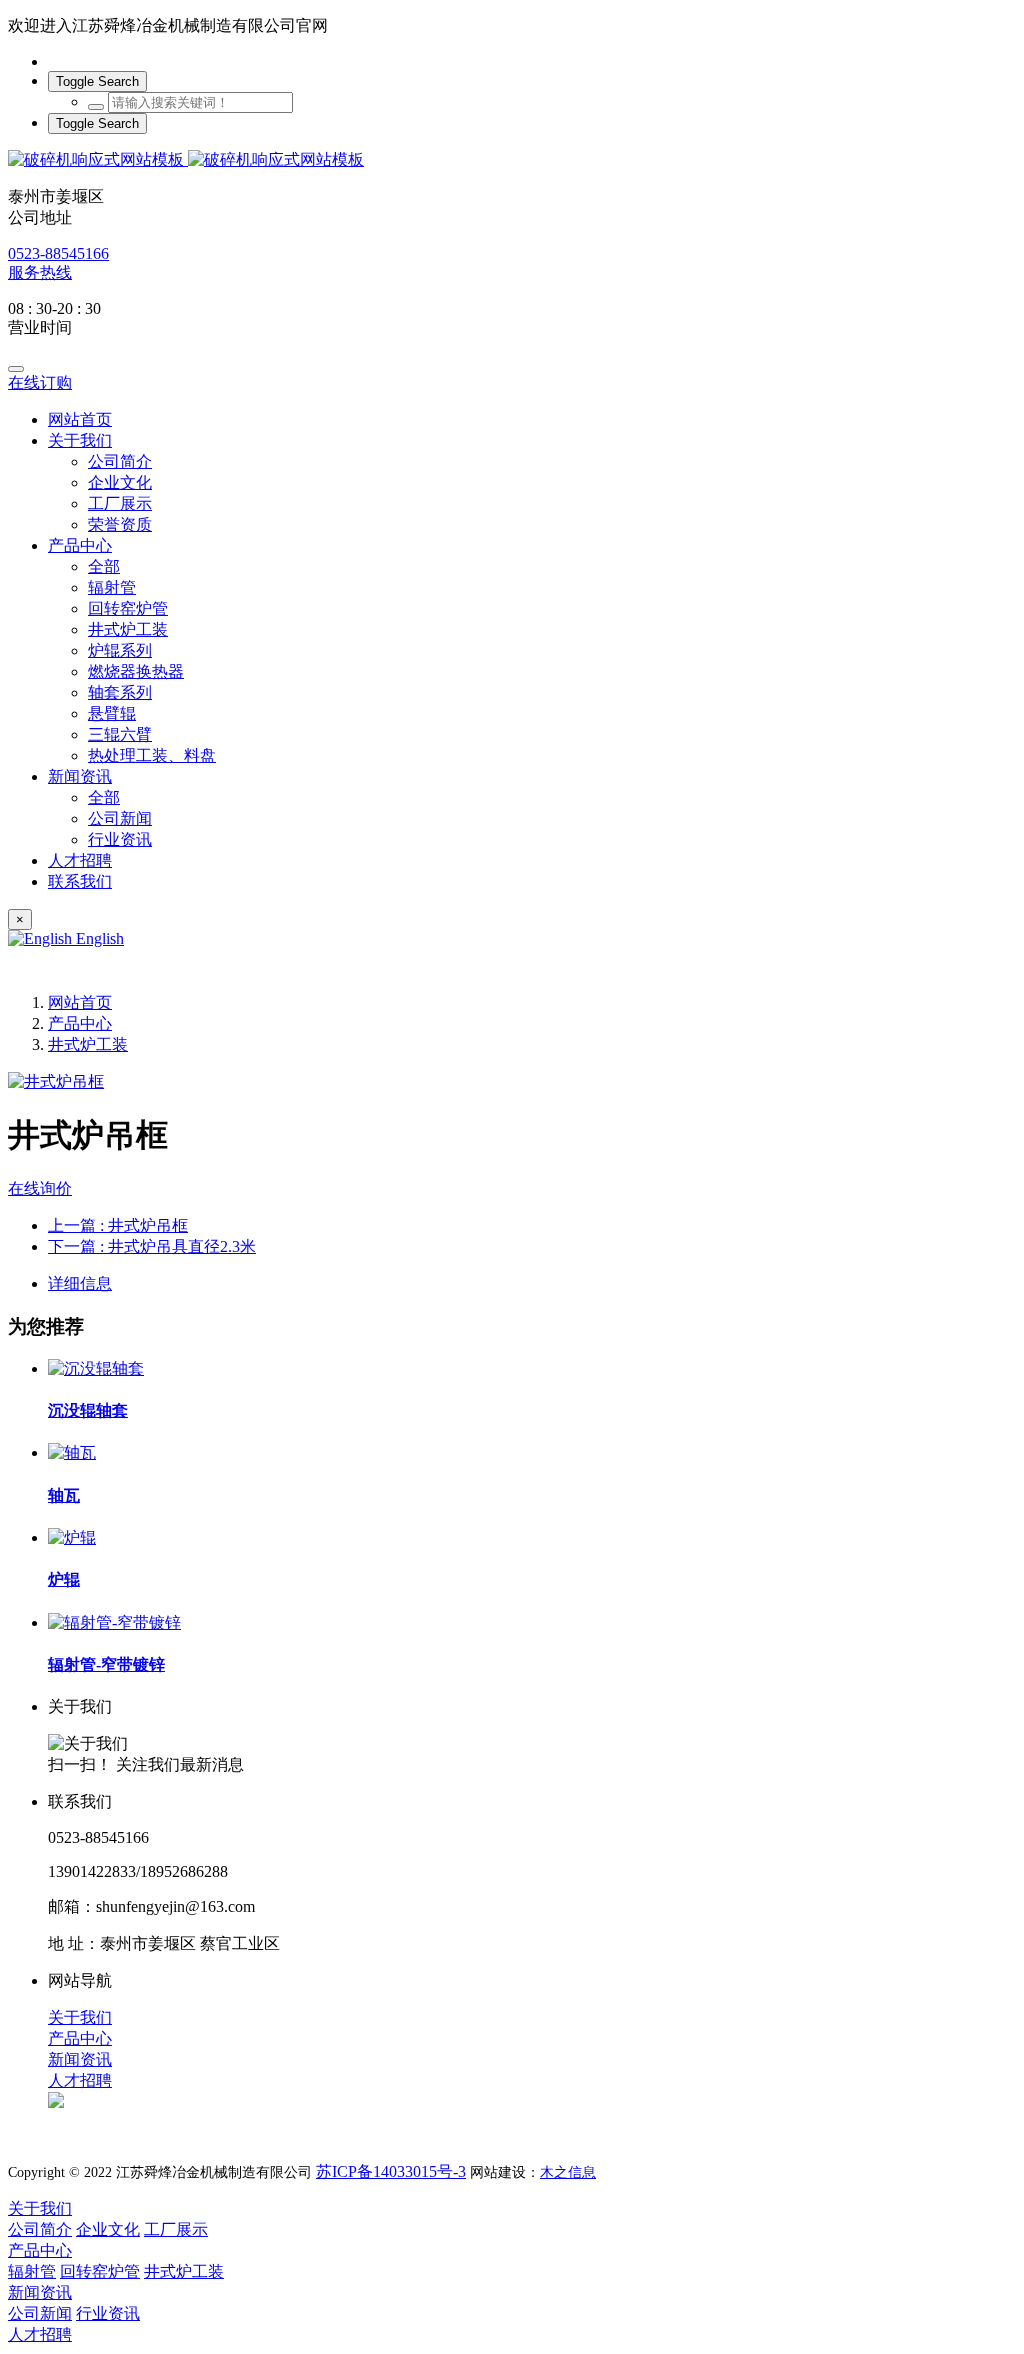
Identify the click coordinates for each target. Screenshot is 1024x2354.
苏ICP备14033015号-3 (391, 2171)
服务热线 (40, 272)
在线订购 (40, 382)
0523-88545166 (58, 253)
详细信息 (80, 1283)
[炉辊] (72, 1537)
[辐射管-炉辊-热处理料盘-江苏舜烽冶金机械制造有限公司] (512, 160)
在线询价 (40, 1188)
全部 (104, 566)
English (98, 938)
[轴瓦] (72, 1452)
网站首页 (80, 419)
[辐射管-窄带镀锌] (114, 1622)
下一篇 (152, 1246)
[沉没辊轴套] (96, 1368)
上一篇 (118, 1225)
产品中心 (80, 1023)
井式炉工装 (88, 1044)
